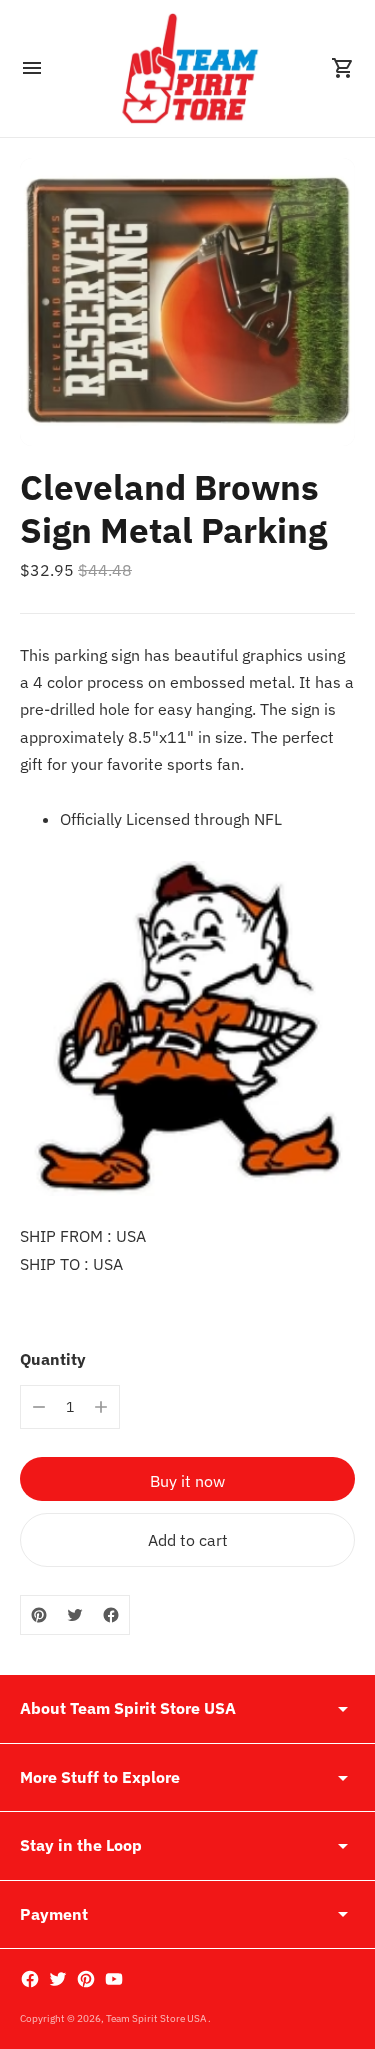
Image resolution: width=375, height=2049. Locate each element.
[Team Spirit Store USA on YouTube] (114, 1979)
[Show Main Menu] (32, 68)
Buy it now (187, 1481)
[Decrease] (39, 1407)
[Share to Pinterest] (39, 1615)
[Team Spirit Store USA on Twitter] (58, 1979)
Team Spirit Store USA (157, 2018)
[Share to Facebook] (111, 1615)
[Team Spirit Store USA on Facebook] (30, 1979)
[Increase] (101, 1407)
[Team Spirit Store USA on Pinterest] (86, 1979)
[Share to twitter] (75, 1615)
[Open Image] (187, 302)
